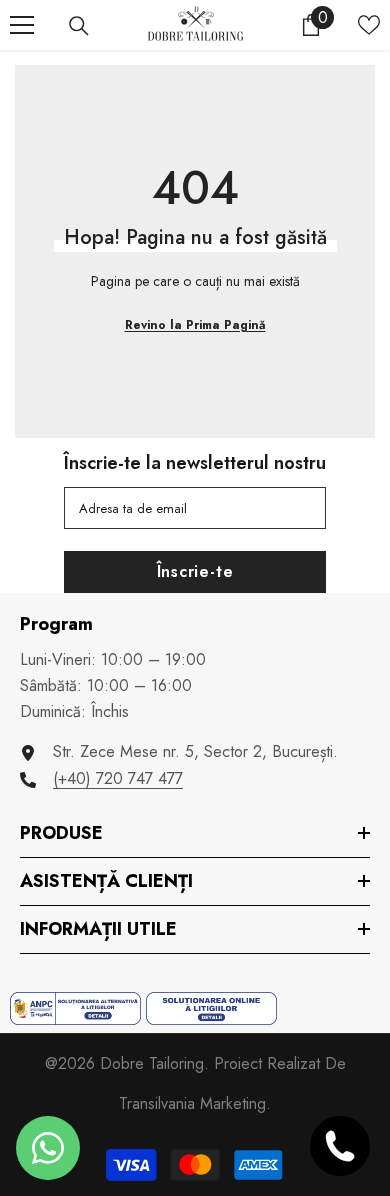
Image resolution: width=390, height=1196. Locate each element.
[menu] (22, 25)
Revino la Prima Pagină (195, 325)
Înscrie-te (195, 571)
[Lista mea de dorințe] (369, 25)
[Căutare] (79, 26)
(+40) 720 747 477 (118, 778)
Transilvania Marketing (192, 1103)
